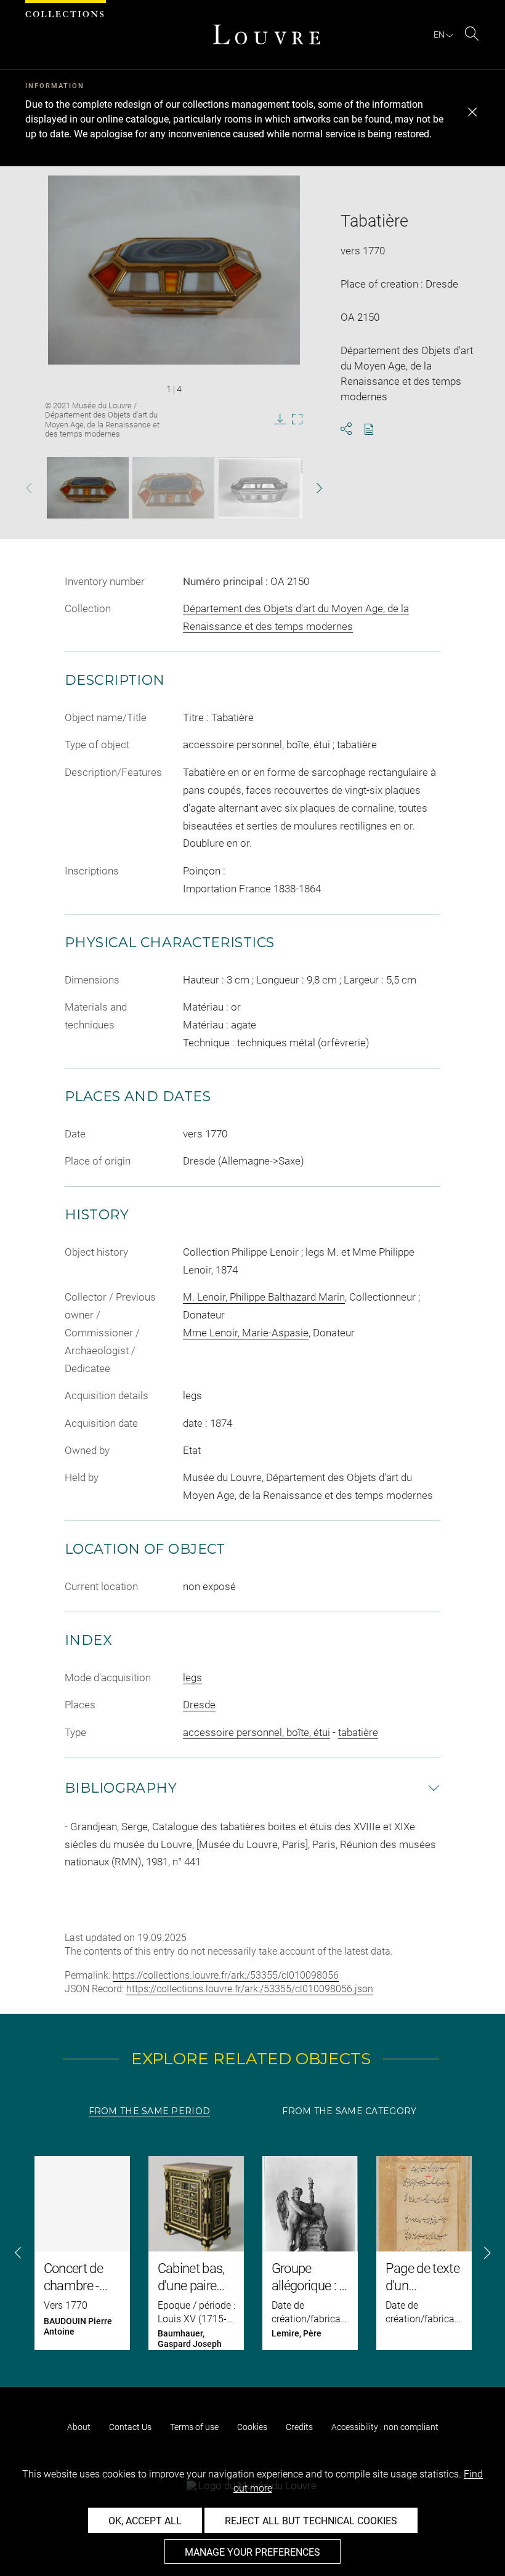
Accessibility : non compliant (385, 2427)
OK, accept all (145, 2521)
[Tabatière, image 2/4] (173, 488)
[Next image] (309, 488)
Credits (299, 2427)
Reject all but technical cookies (311, 2521)
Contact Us (130, 2427)
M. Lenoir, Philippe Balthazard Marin (264, 1297)
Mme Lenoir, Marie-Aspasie (246, 1333)
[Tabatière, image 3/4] (267, 488)
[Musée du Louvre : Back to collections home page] (267, 34)
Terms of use (194, 2427)
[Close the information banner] (472, 112)
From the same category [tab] (349, 2111)
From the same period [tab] (150, 2111)
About (79, 2427)
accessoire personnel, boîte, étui (257, 1732)
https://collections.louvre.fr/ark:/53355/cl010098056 (226, 1975)
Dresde (199, 1705)
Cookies (252, 2427)
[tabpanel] (252, 2253)
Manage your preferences (252, 2552)
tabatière (358, 1732)
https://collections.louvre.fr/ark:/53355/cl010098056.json (250, 1989)
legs (192, 1678)
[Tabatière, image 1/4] (88, 488)
